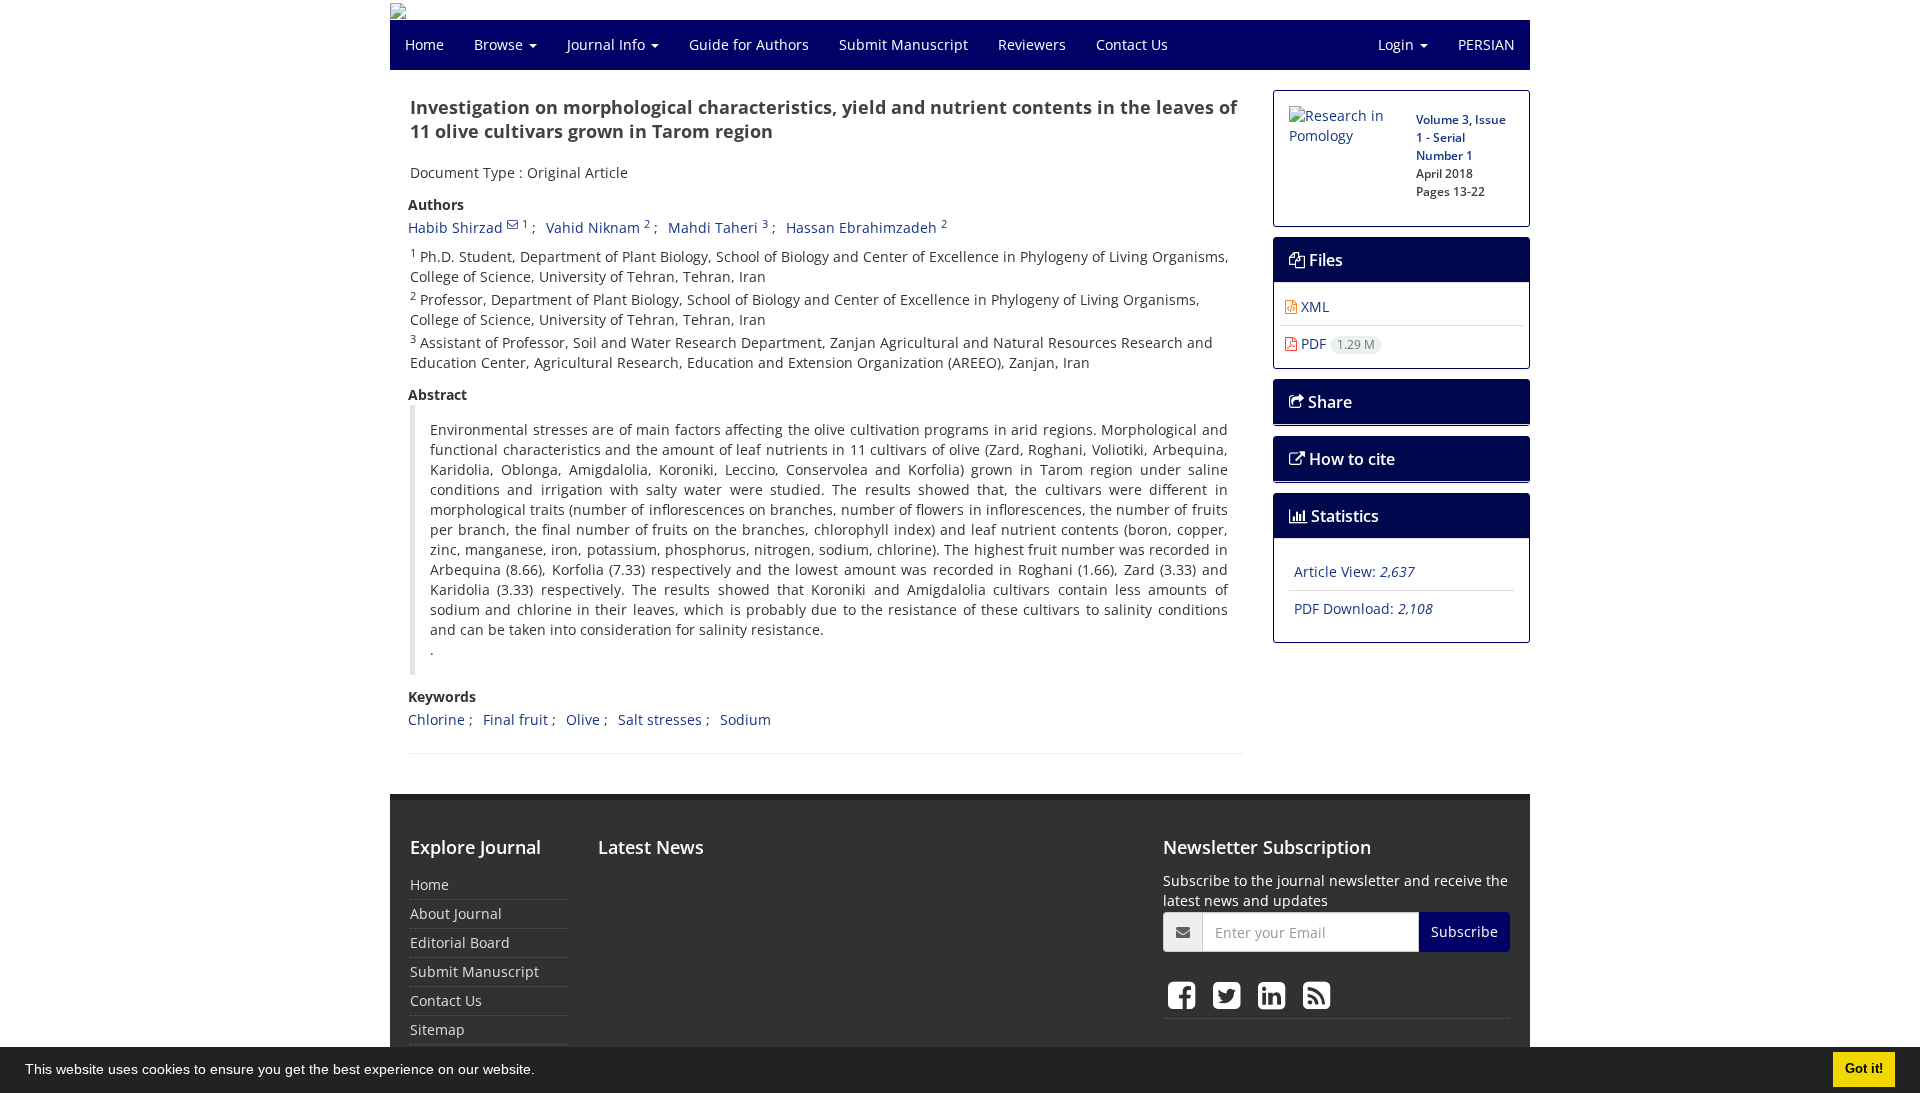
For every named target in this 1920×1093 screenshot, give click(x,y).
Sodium (745, 719)
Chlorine (436, 719)
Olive (583, 719)
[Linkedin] (1275, 994)
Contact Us (1132, 44)
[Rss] (1316, 994)
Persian (1486, 44)
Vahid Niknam (593, 227)
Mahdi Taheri (713, 227)
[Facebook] (1185, 994)
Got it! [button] (1864, 1069)
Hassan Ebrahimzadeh (861, 227)
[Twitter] (1230, 994)
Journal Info (608, 44)
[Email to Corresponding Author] (512, 224)
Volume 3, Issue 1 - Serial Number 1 (1461, 137)
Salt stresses (660, 719)
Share (1328, 402)
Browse (500, 44)
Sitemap (437, 1029)
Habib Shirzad (455, 227)
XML (1313, 306)
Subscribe (1464, 931)
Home (424, 44)
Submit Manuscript (903, 44)
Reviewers (1032, 44)
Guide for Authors (749, 44)
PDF (1336, 343)
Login (1398, 44)
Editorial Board (460, 942)
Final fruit (515, 719)
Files (1324, 260)
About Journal (456, 913)
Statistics (1343, 516)
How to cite (1350, 459)
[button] (542, 1072)
